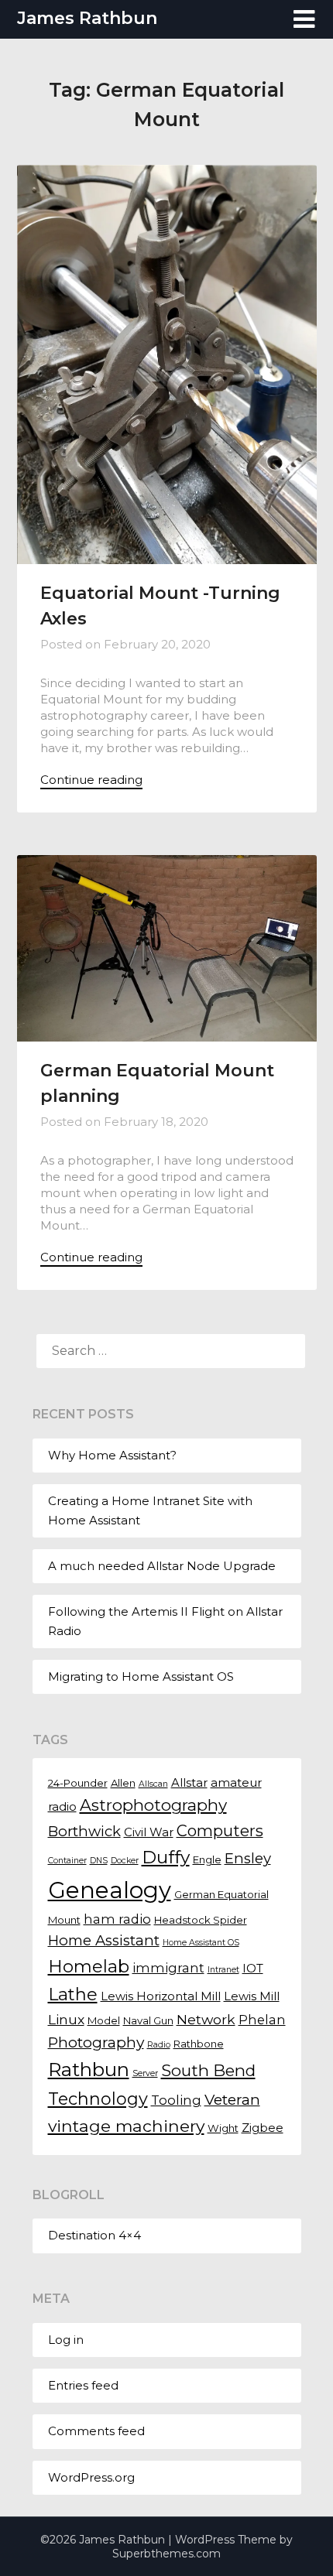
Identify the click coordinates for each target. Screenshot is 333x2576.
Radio (159, 2045)
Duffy (166, 1857)
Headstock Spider (201, 1920)
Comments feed (96, 2431)
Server (145, 2073)
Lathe (73, 1994)
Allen (123, 1783)
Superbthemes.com (166, 2554)
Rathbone (199, 2044)
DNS (99, 1861)
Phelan (262, 2020)
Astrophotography (153, 1805)
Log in (66, 2340)
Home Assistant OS (201, 1943)
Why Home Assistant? (112, 1455)
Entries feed (83, 2385)
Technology (98, 2099)
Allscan (153, 1784)
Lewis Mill (252, 1996)
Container (67, 1861)
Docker (125, 1861)
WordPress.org (91, 2477)
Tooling (176, 2100)
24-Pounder (78, 1783)
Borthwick (84, 1831)
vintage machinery (126, 2126)
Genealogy (110, 1890)
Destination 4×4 (94, 2235)
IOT (253, 1969)
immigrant (168, 1968)
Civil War (149, 1832)
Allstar (189, 1783)
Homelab (89, 1967)
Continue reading (91, 780)
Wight (223, 2128)
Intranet (223, 1970)
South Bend (208, 2070)
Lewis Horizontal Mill (161, 1996)
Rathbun (89, 2069)
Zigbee (263, 2128)
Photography (96, 2042)
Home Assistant (104, 1940)
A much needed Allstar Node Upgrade (162, 1566)
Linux (66, 2019)
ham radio (117, 1919)
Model (104, 2020)
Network (206, 2019)
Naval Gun (148, 2020)
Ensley (248, 1858)
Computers (220, 1831)
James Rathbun (87, 18)
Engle (207, 1859)
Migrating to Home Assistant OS (141, 1676)
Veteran (232, 2099)
